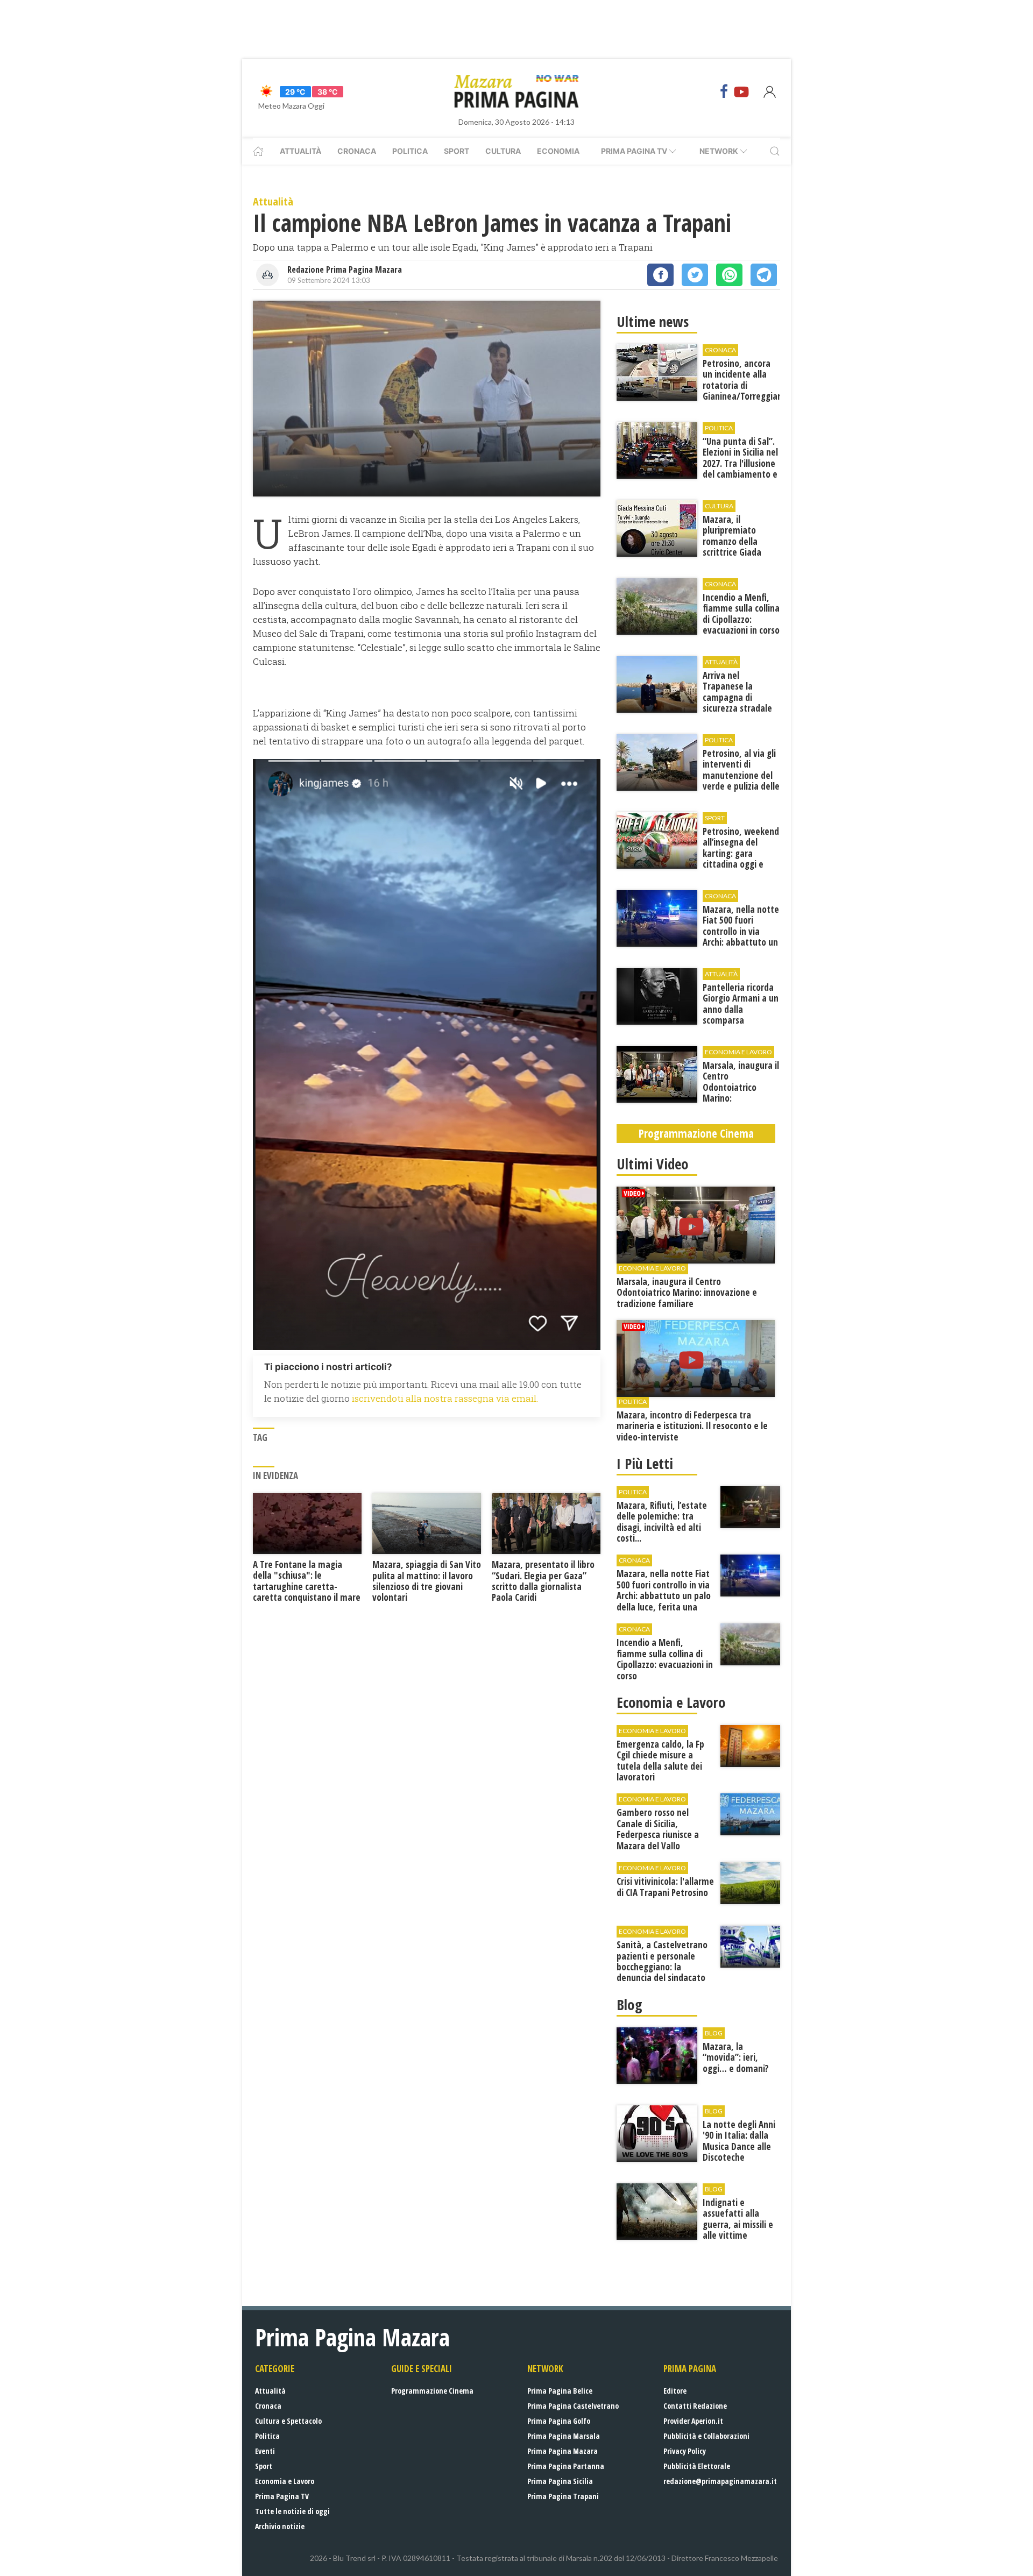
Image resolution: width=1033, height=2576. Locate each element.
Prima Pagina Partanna (566, 2466)
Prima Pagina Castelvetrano (573, 2406)
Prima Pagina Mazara (563, 2451)
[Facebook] (724, 91)
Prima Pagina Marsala (564, 2436)
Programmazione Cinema (432, 2391)
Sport (457, 151)
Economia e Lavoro (285, 2481)
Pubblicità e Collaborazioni (706, 2436)
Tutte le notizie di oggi (292, 2511)
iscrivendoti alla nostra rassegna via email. (445, 1398)
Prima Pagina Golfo (559, 2421)
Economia (558, 151)
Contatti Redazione (695, 2406)
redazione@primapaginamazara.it (720, 2481)
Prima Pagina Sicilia (560, 2481)
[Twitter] (695, 275)
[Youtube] (741, 91)
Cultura (503, 151)
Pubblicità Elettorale (697, 2466)
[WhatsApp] (729, 275)
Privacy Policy (685, 2451)
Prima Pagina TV (282, 2496)
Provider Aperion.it (693, 2421)
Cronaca (357, 151)
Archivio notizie (280, 2526)
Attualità (300, 151)
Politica (410, 151)
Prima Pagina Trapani (563, 2496)
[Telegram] (764, 275)
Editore (675, 2391)
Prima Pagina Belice (560, 2391)
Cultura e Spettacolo (288, 2421)
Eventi (265, 2451)
